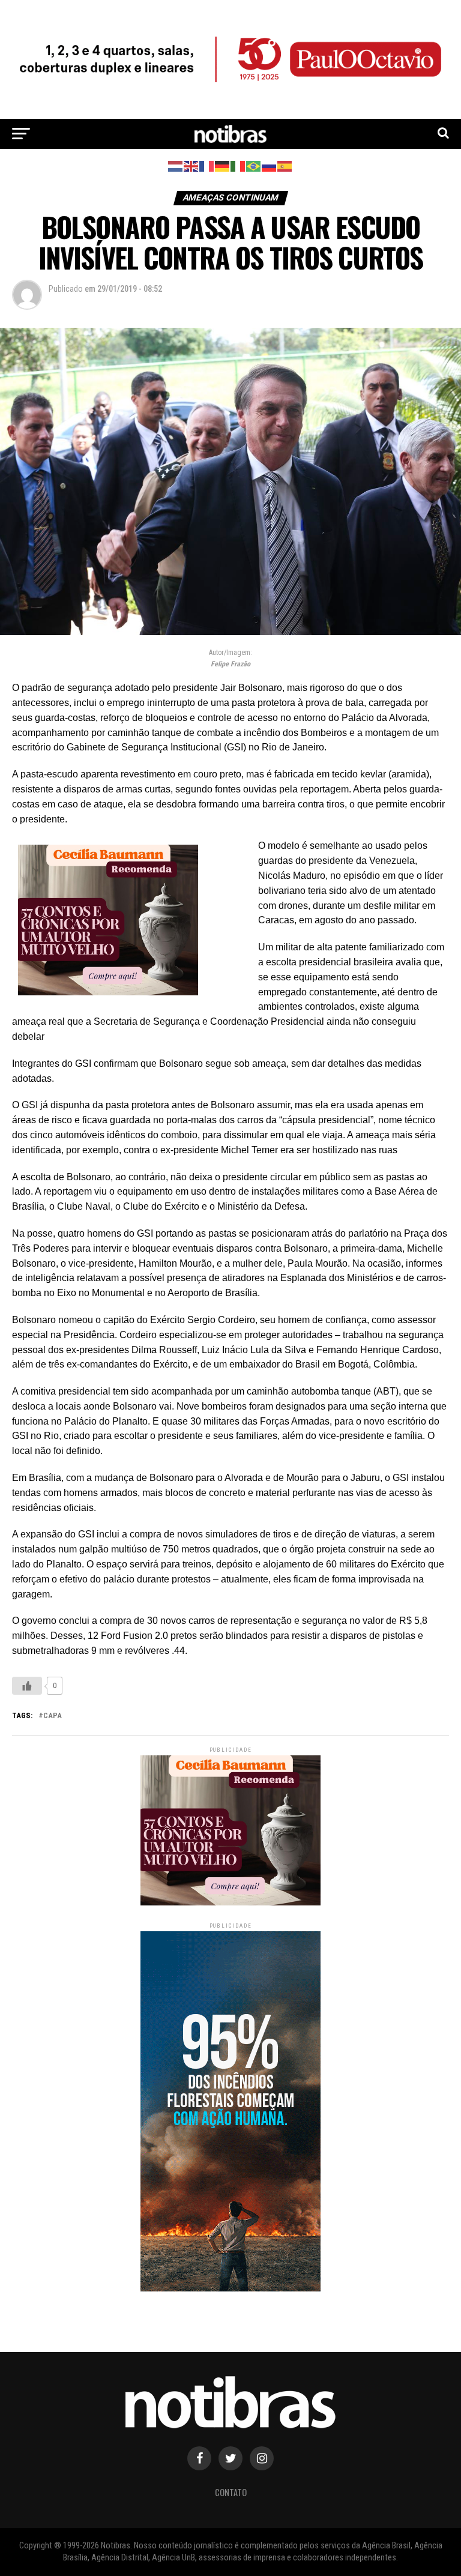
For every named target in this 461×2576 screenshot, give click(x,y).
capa (53, 1716)
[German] (223, 165)
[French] (207, 165)
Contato (231, 2492)
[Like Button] (27, 1686)
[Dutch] (176, 165)
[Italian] (238, 165)
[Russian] (270, 165)
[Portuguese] (254, 165)
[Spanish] (285, 165)
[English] (191, 165)
